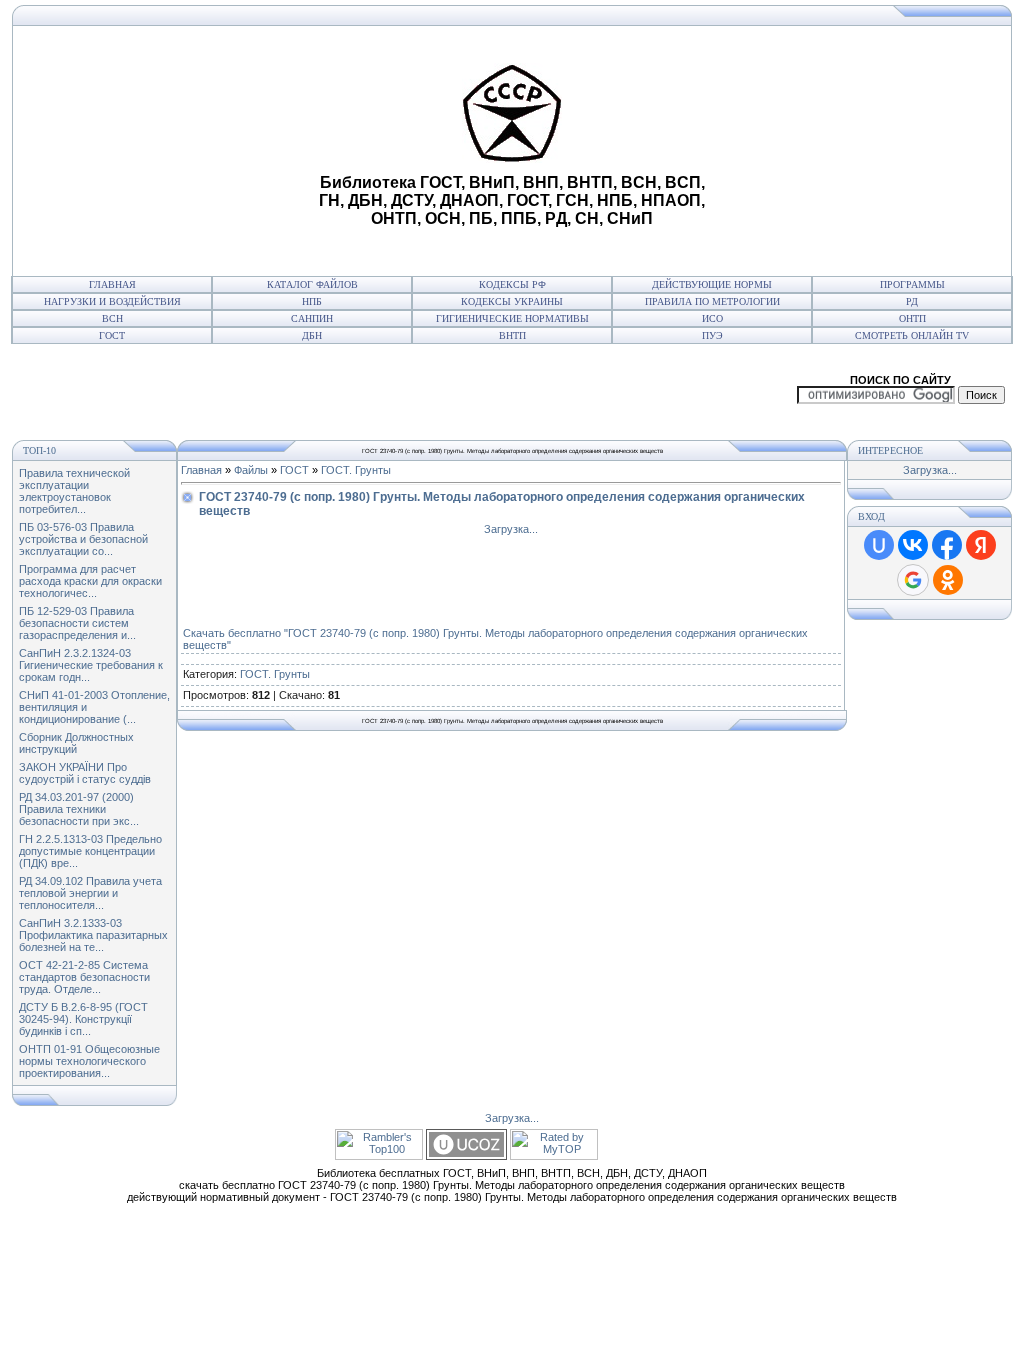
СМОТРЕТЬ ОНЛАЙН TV (912, 335)
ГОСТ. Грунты (356, 470)
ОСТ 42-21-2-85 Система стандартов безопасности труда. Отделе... (84, 977)
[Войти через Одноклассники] (948, 580)
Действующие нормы (712, 284)
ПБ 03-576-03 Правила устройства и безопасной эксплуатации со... (83, 539)
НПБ (312, 301)
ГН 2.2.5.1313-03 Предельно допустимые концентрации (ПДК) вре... (90, 851)
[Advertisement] (163, 151)
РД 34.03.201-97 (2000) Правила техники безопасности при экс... (79, 809)
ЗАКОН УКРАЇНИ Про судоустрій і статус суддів (85, 773)
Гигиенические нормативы (512, 318)
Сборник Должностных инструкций (76, 743)
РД (912, 301)
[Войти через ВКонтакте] (913, 545)
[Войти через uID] (879, 545)
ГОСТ (112, 335)
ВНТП (512, 335)
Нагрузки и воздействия (112, 301)
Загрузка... (511, 529)
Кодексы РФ (512, 284)
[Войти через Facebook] (947, 545)
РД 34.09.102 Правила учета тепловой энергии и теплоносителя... (90, 893)
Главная (112, 284)
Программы (912, 284)
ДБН (312, 335)
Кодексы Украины (512, 301)
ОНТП (912, 318)
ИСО (712, 318)
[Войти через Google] (913, 580)
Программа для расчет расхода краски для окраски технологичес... (90, 581)
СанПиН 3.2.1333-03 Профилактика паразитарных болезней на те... (93, 935)
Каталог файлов (312, 284)
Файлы (251, 470)
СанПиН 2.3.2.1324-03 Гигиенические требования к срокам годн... (91, 665)
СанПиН (312, 318)
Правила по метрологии (712, 301)
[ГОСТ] (17, 22)
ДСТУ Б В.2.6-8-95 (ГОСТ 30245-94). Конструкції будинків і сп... (83, 1019)
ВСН (112, 318)
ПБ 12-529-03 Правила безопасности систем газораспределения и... (77, 623)
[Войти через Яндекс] (981, 545)
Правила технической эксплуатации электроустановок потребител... (74, 491)
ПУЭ (712, 335)
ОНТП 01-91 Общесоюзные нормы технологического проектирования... (89, 1061)
